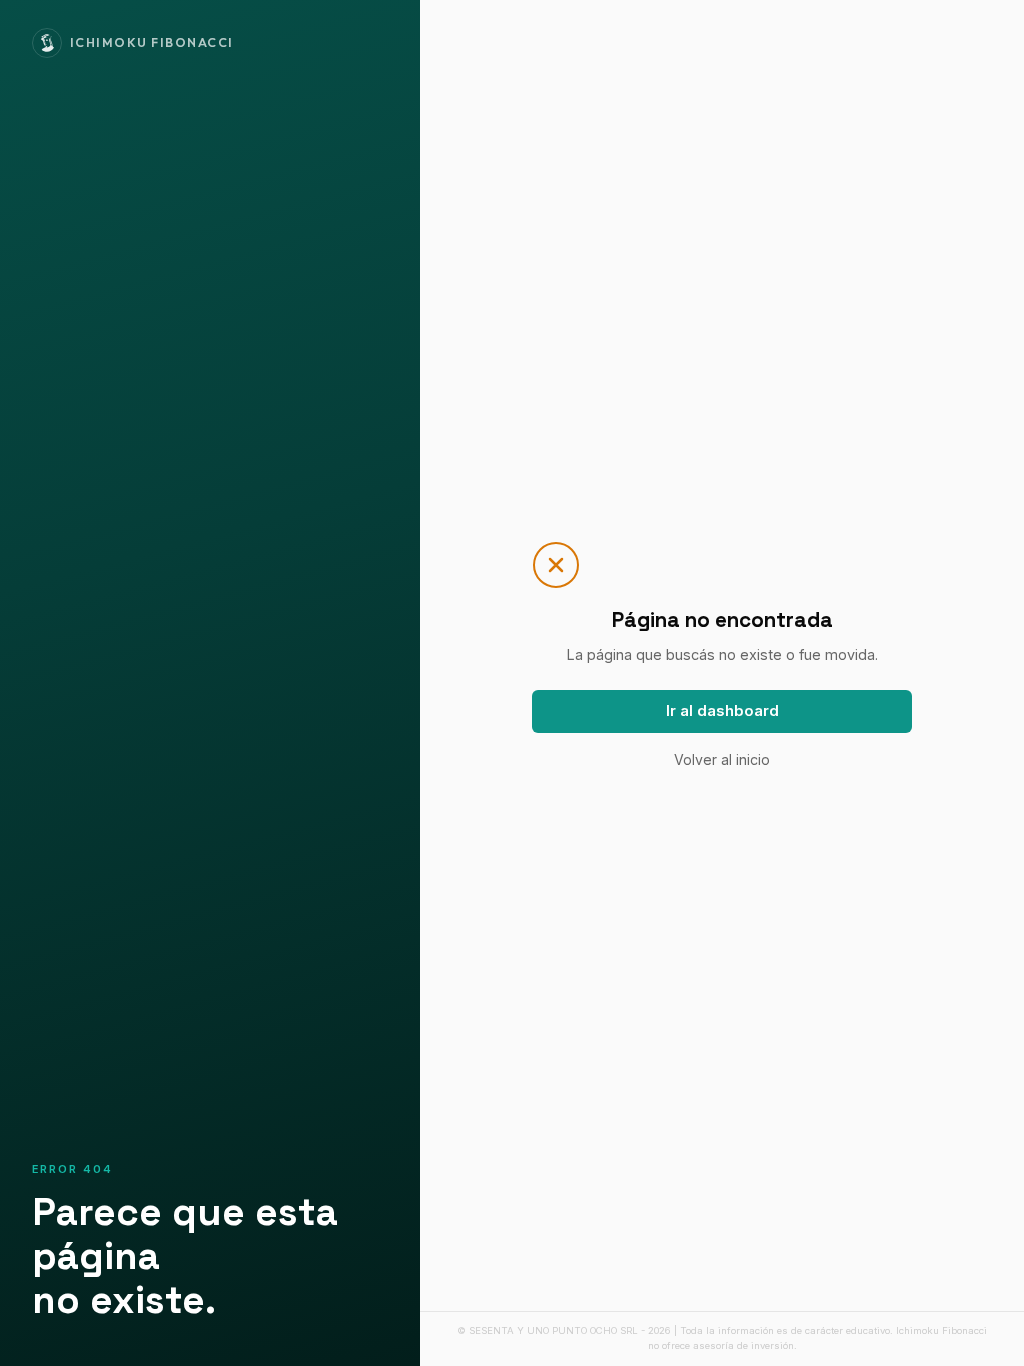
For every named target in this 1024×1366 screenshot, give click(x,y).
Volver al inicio (722, 759)
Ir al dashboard (722, 711)
